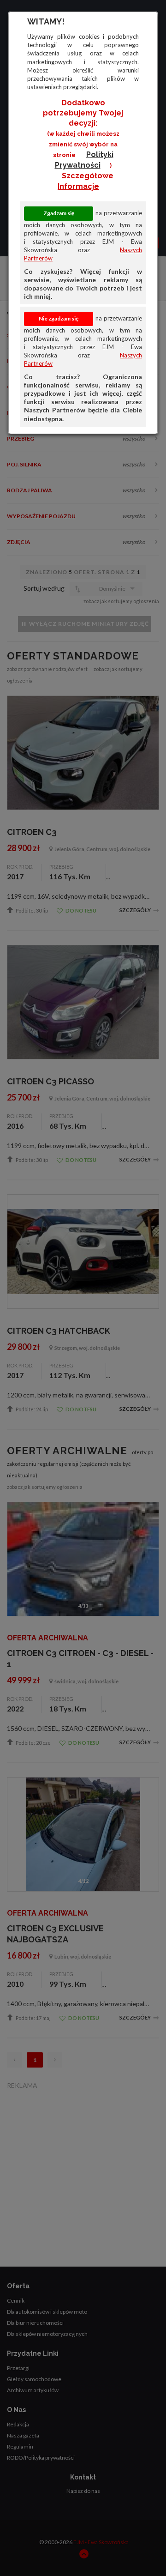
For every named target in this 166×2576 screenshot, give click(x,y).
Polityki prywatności (84, 160)
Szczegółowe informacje (86, 181)
